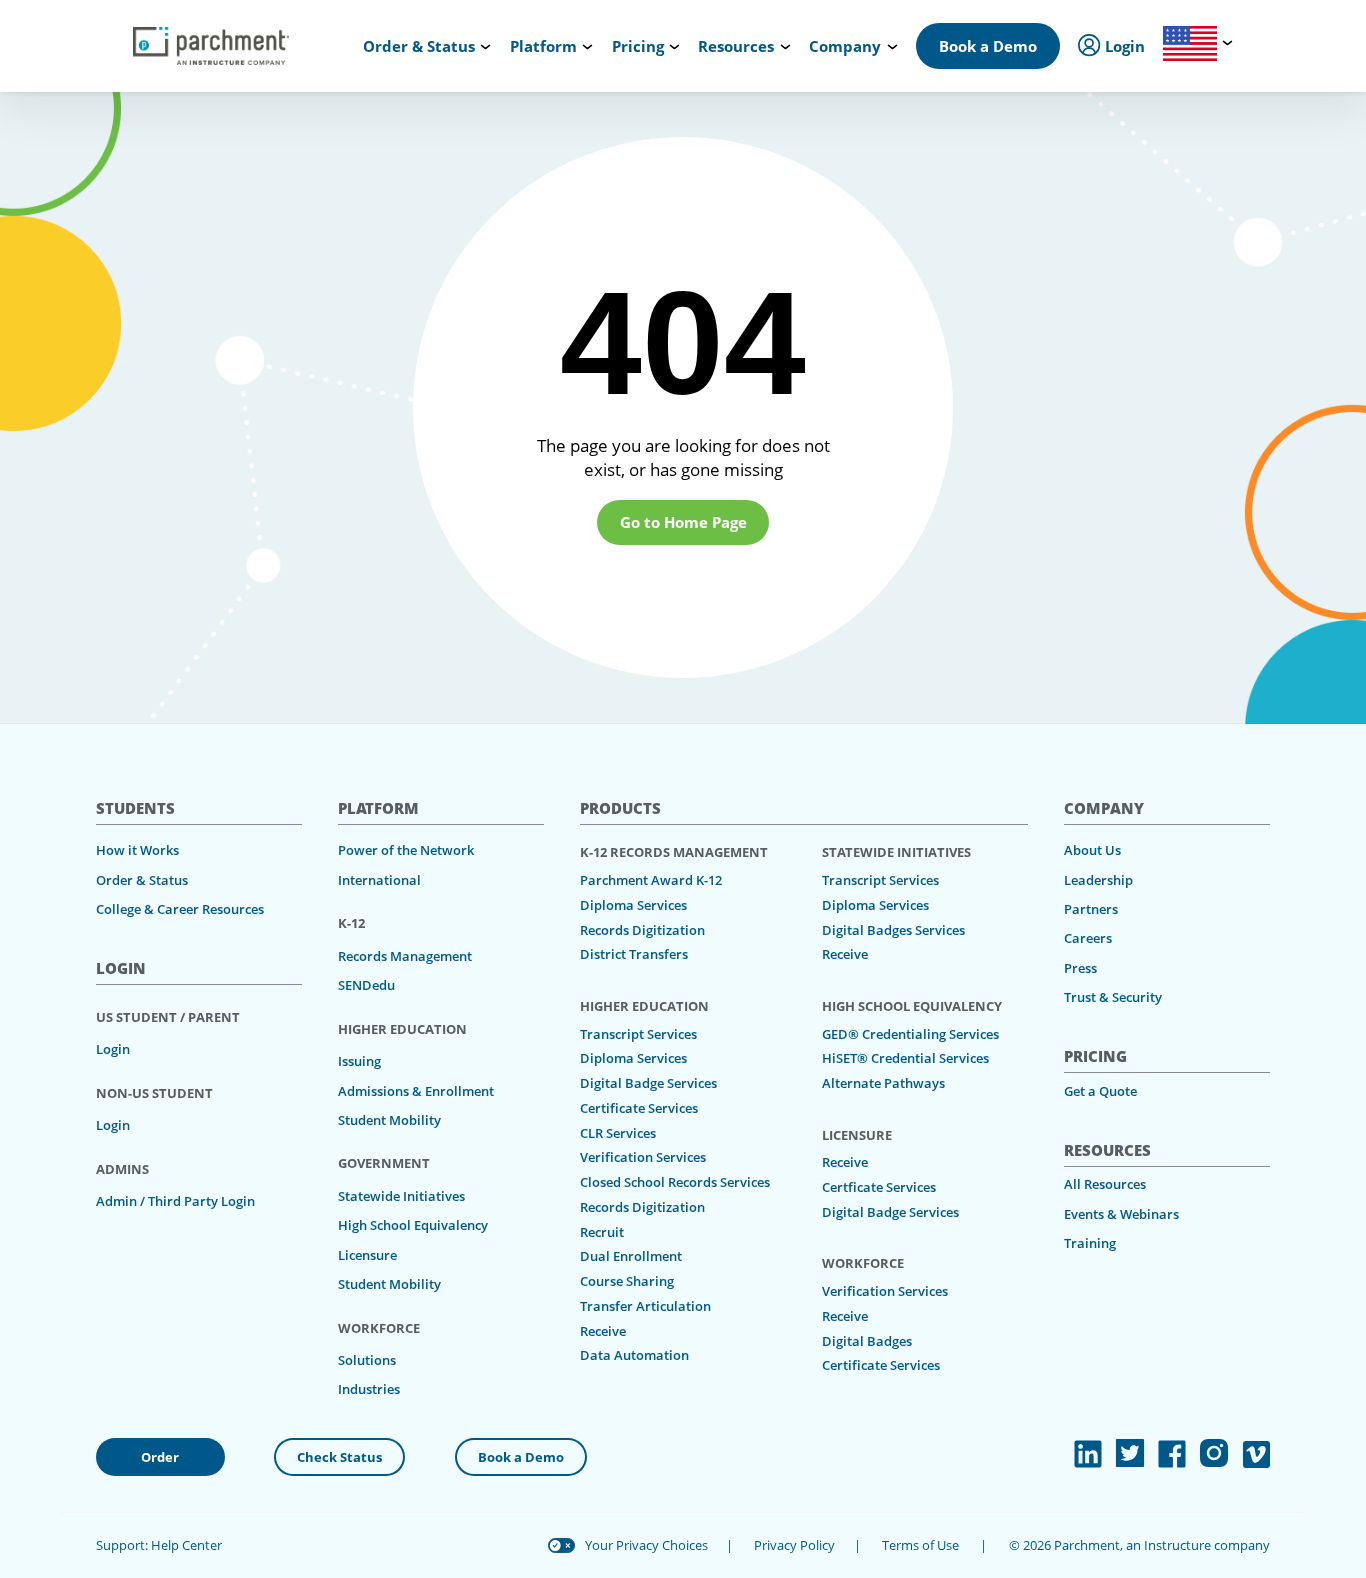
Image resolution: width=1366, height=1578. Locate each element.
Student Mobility (389, 1120)
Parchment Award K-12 (651, 880)
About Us (1092, 850)
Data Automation (634, 1355)
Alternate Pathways (883, 1083)
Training (1090, 1243)
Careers (1088, 938)
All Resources (1105, 1184)
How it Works (137, 850)
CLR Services (618, 1133)
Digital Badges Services (893, 930)
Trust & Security (1113, 997)
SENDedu (366, 985)
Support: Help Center (159, 1545)
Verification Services (643, 1157)
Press (1080, 968)
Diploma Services (633, 905)
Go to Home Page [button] (683, 522)
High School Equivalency (413, 1225)
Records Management (405, 956)
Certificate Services (639, 1108)
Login (113, 1049)
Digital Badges (867, 1341)
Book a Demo (988, 46)
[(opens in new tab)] (1088, 1454)
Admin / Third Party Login (175, 1201)
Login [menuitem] (1123, 46)
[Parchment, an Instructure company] (211, 46)
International (379, 880)
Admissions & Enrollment (416, 1091)
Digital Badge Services (648, 1083)
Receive (603, 1331)
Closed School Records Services (675, 1182)
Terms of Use (920, 1545)
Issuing (359, 1061)
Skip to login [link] (233, 20)
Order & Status (142, 880)
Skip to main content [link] (94, 20)
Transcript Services (638, 1034)
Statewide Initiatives (401, 1196)
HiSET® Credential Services (905, 1058)
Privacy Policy (794, 1545)
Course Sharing (627, 1281)
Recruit (602, 1232)
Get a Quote (1100, 1091)
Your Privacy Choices (646, 1545)
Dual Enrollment (631, 1256)
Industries (369, 1389)
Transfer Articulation (645, 1306)
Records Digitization (642, 930)
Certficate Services (879, 1187)
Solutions (367, 1360)
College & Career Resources (180, 909)
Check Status (339, 1457)
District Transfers (634, 954)
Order (160, 1457)
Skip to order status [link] (367, 20)
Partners (1091, 909)
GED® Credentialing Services (910, 1034)
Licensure (367, 1255)
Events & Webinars (1121, 1214)
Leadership (1098, 880)
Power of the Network (406, 850)
